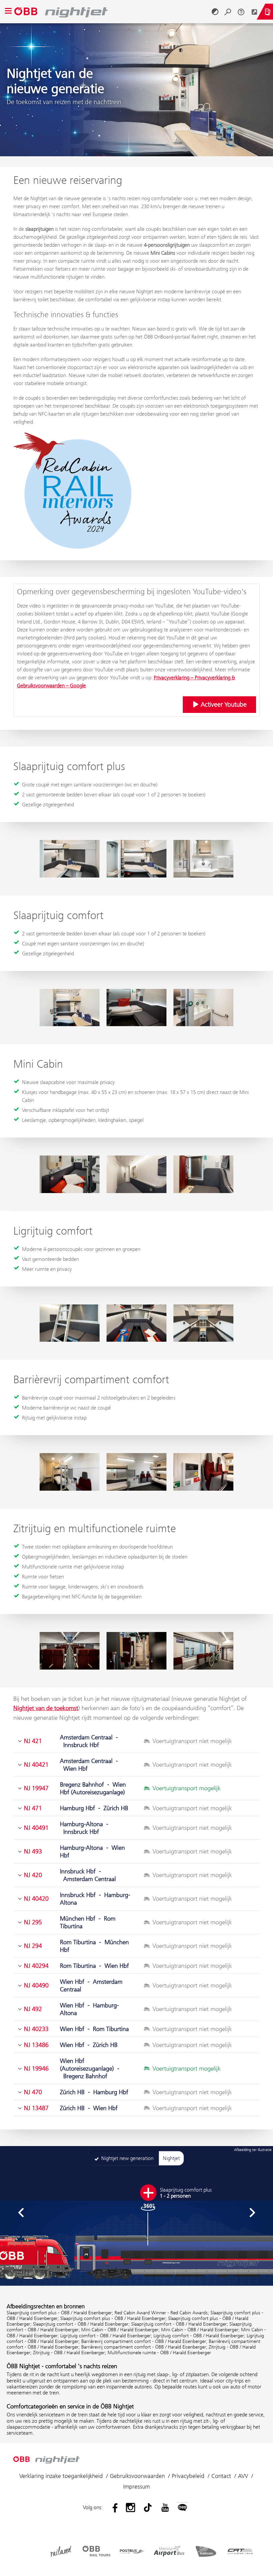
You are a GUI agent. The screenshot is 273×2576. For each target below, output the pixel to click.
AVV (243, 2476)
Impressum (136, 2487)
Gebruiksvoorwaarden (137, 2476)
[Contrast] (215, 12)
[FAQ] (241, 12)
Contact (221, 2476)
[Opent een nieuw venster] (254, 12)
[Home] (112, 12)
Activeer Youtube (223, 704)
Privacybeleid (188, 2476)
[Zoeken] (228, 12)
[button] (21, 2213)
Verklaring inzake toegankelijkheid (61, 2476)
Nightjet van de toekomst (46, 1708)
